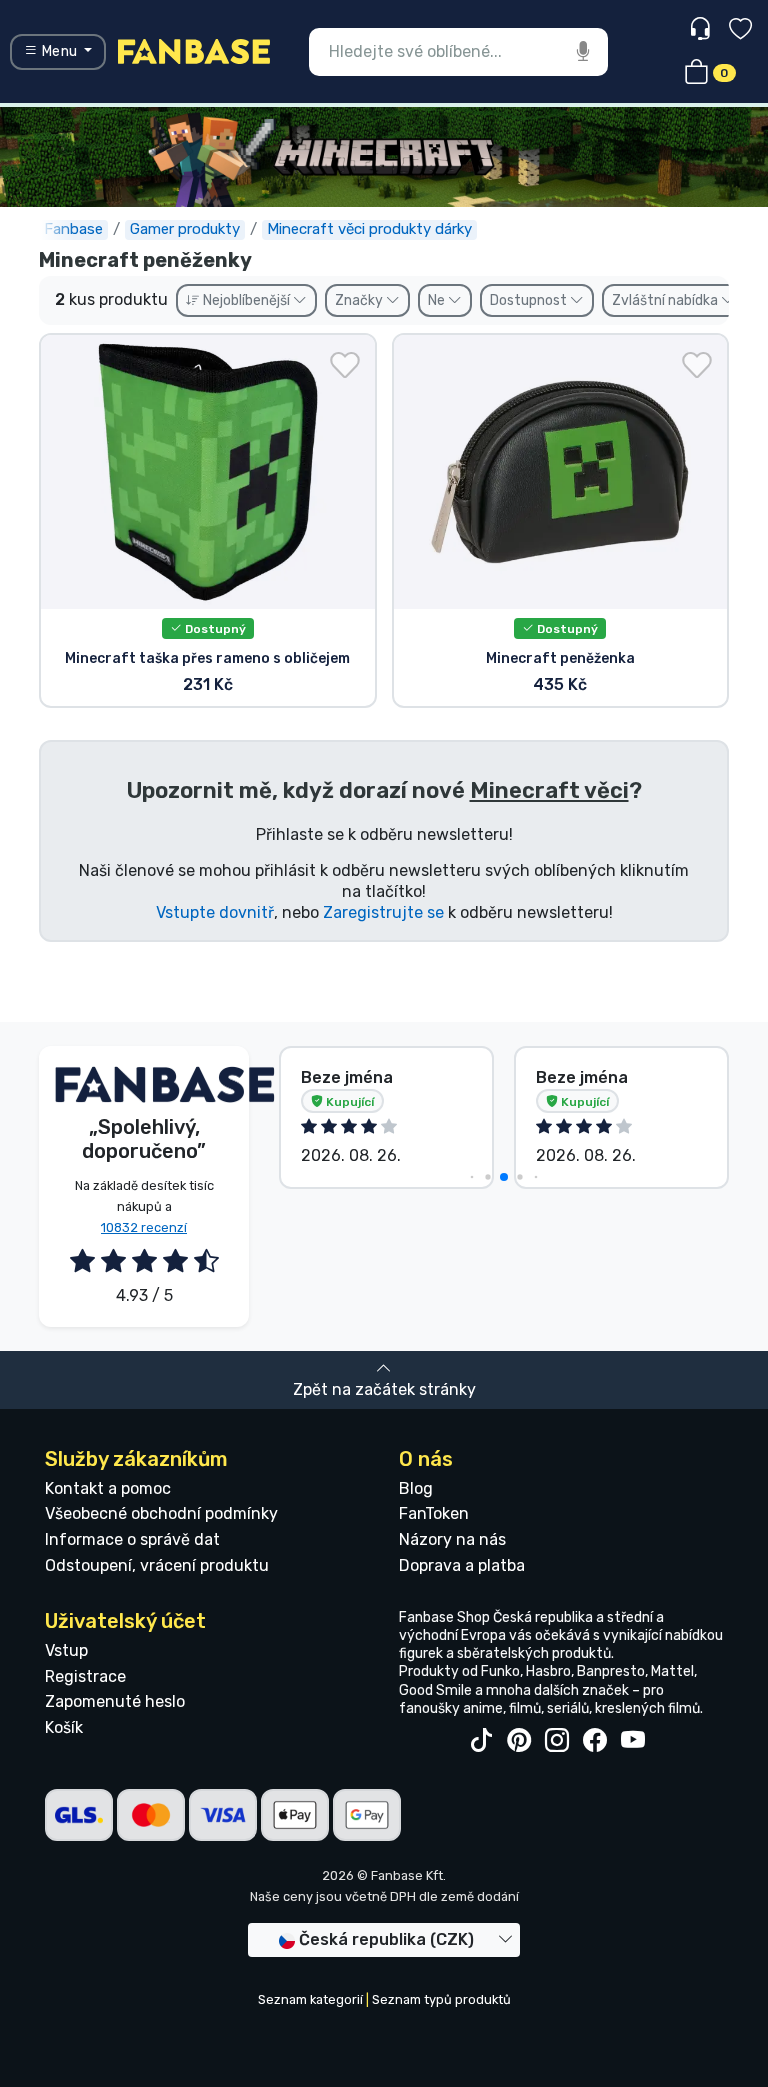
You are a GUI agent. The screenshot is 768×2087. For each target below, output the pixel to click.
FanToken (434, 1513)
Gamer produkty (185, 229)
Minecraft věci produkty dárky (369, 229)
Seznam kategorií (310, 1999)
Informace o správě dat (132, 1539)
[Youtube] (633, 1741)
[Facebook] (595, 1741)
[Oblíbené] (740, 31)
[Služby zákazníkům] (702, 29)
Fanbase (73, 229)
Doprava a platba (462, 1565)
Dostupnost (530, 300)
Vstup (66, 1650)
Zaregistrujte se (383, 912)
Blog (416, 1488)
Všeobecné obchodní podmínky (161, 1513)
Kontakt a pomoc (108, 1488)
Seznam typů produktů (441, 1999)
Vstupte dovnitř (215, 912)
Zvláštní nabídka (666, 300)
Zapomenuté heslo (115, 1701)
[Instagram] (557, 1741)
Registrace (85, 1676)
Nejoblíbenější (246, 300)
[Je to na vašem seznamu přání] (345, 365)
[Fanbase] (194, 50)
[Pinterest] (519, 1741)
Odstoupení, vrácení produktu (157, 1565)
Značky (360, 300)
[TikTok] (481, 1741)
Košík (64, 1727)
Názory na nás (452, 1539)
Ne (438, 300)
